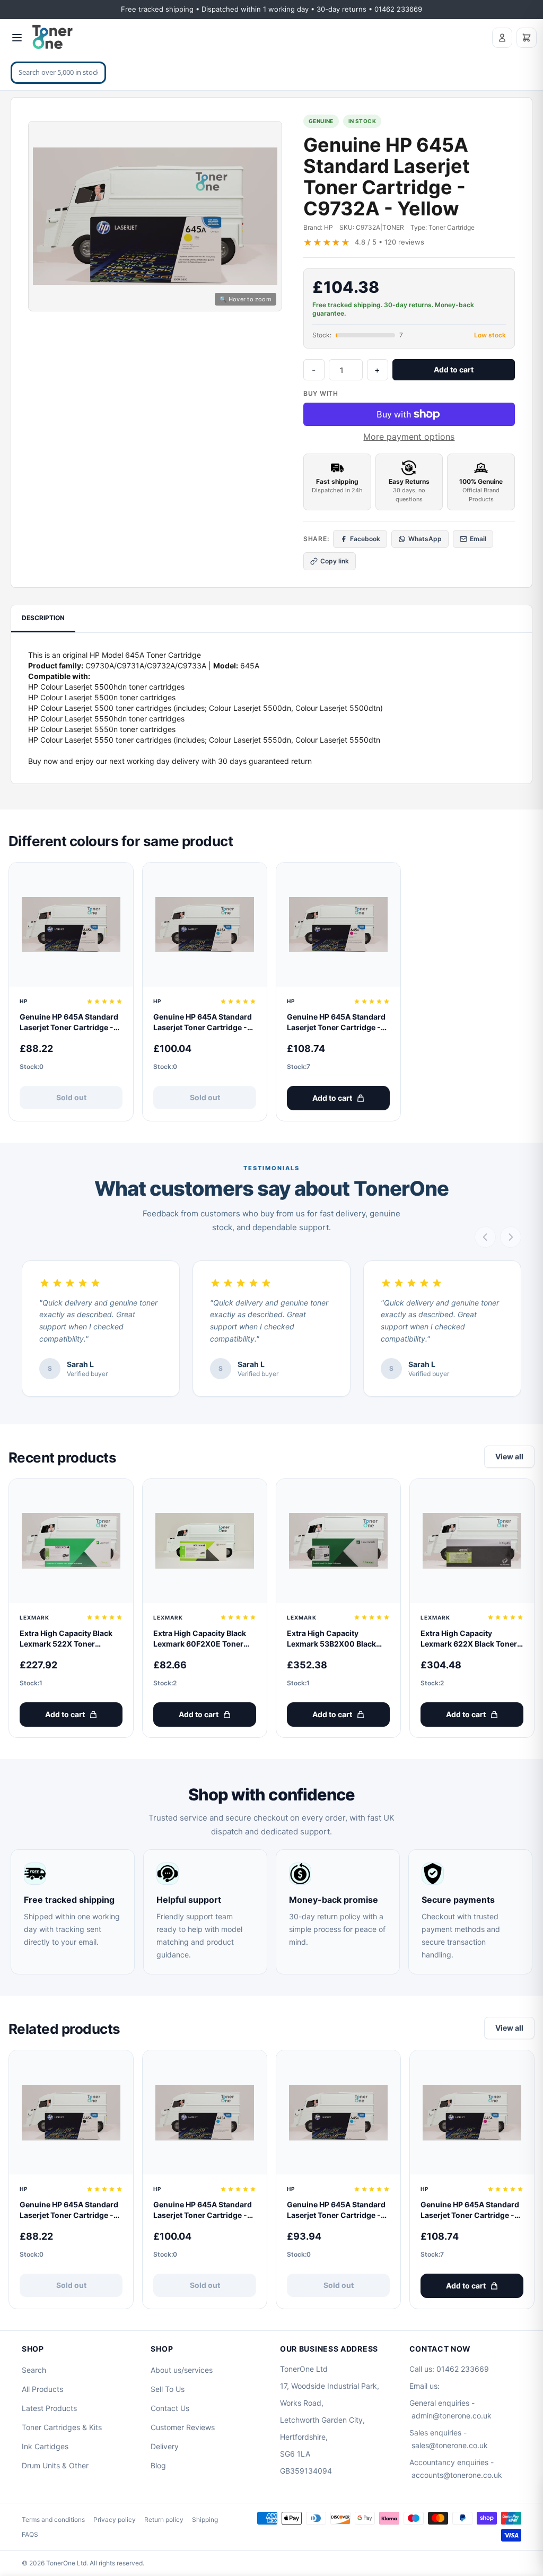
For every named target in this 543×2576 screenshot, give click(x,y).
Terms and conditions (53, 2520)
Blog (158, 2465)
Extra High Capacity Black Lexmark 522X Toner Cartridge (66, 1639)
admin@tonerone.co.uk (452, 2416)
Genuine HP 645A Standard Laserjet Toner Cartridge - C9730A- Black (69, 1022)
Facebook (365, 539)
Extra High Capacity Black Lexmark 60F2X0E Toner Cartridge (200, 1639)
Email (478, 539)
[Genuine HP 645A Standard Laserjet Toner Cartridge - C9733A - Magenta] (338, 925)
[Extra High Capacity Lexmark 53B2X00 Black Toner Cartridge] (338, 1541)
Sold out (71, 1097)
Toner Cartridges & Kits (62, 2427)
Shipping (205, 2520)
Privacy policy (115, 2520)
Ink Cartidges (45, 2446)
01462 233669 (463, 2369)
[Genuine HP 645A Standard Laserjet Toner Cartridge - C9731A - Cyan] (205, 925)
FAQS (30, 2534)
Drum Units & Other (55, 2465)
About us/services (182, 2370)
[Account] (502, 38)
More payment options (409, 437)
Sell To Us (168, 2389)
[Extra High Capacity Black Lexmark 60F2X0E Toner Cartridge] (205, 1541)
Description (43, 618)
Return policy (164, 2520)
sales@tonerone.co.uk (450, 2445)
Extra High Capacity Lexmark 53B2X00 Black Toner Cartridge (331, 1639)
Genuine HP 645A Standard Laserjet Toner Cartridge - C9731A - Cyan (203, 1022)
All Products (42, 2389)
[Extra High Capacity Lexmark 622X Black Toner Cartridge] (472, 1541)
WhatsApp (425, 539)
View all (509, 1456)
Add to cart (454, 369)
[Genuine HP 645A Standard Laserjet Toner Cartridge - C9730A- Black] (71, 925)
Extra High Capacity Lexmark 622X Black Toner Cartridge (469, 1639)
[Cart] (527, 38)
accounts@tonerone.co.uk (457, 2475)
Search (34, 2370)
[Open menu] (17, 38)
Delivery (165, 2446)
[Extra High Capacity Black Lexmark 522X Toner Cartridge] (71, 1541)
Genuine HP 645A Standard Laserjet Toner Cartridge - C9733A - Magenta (336, 1022)
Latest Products (49, 2408)
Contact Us (170, 2408)
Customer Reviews (183, 2427)
